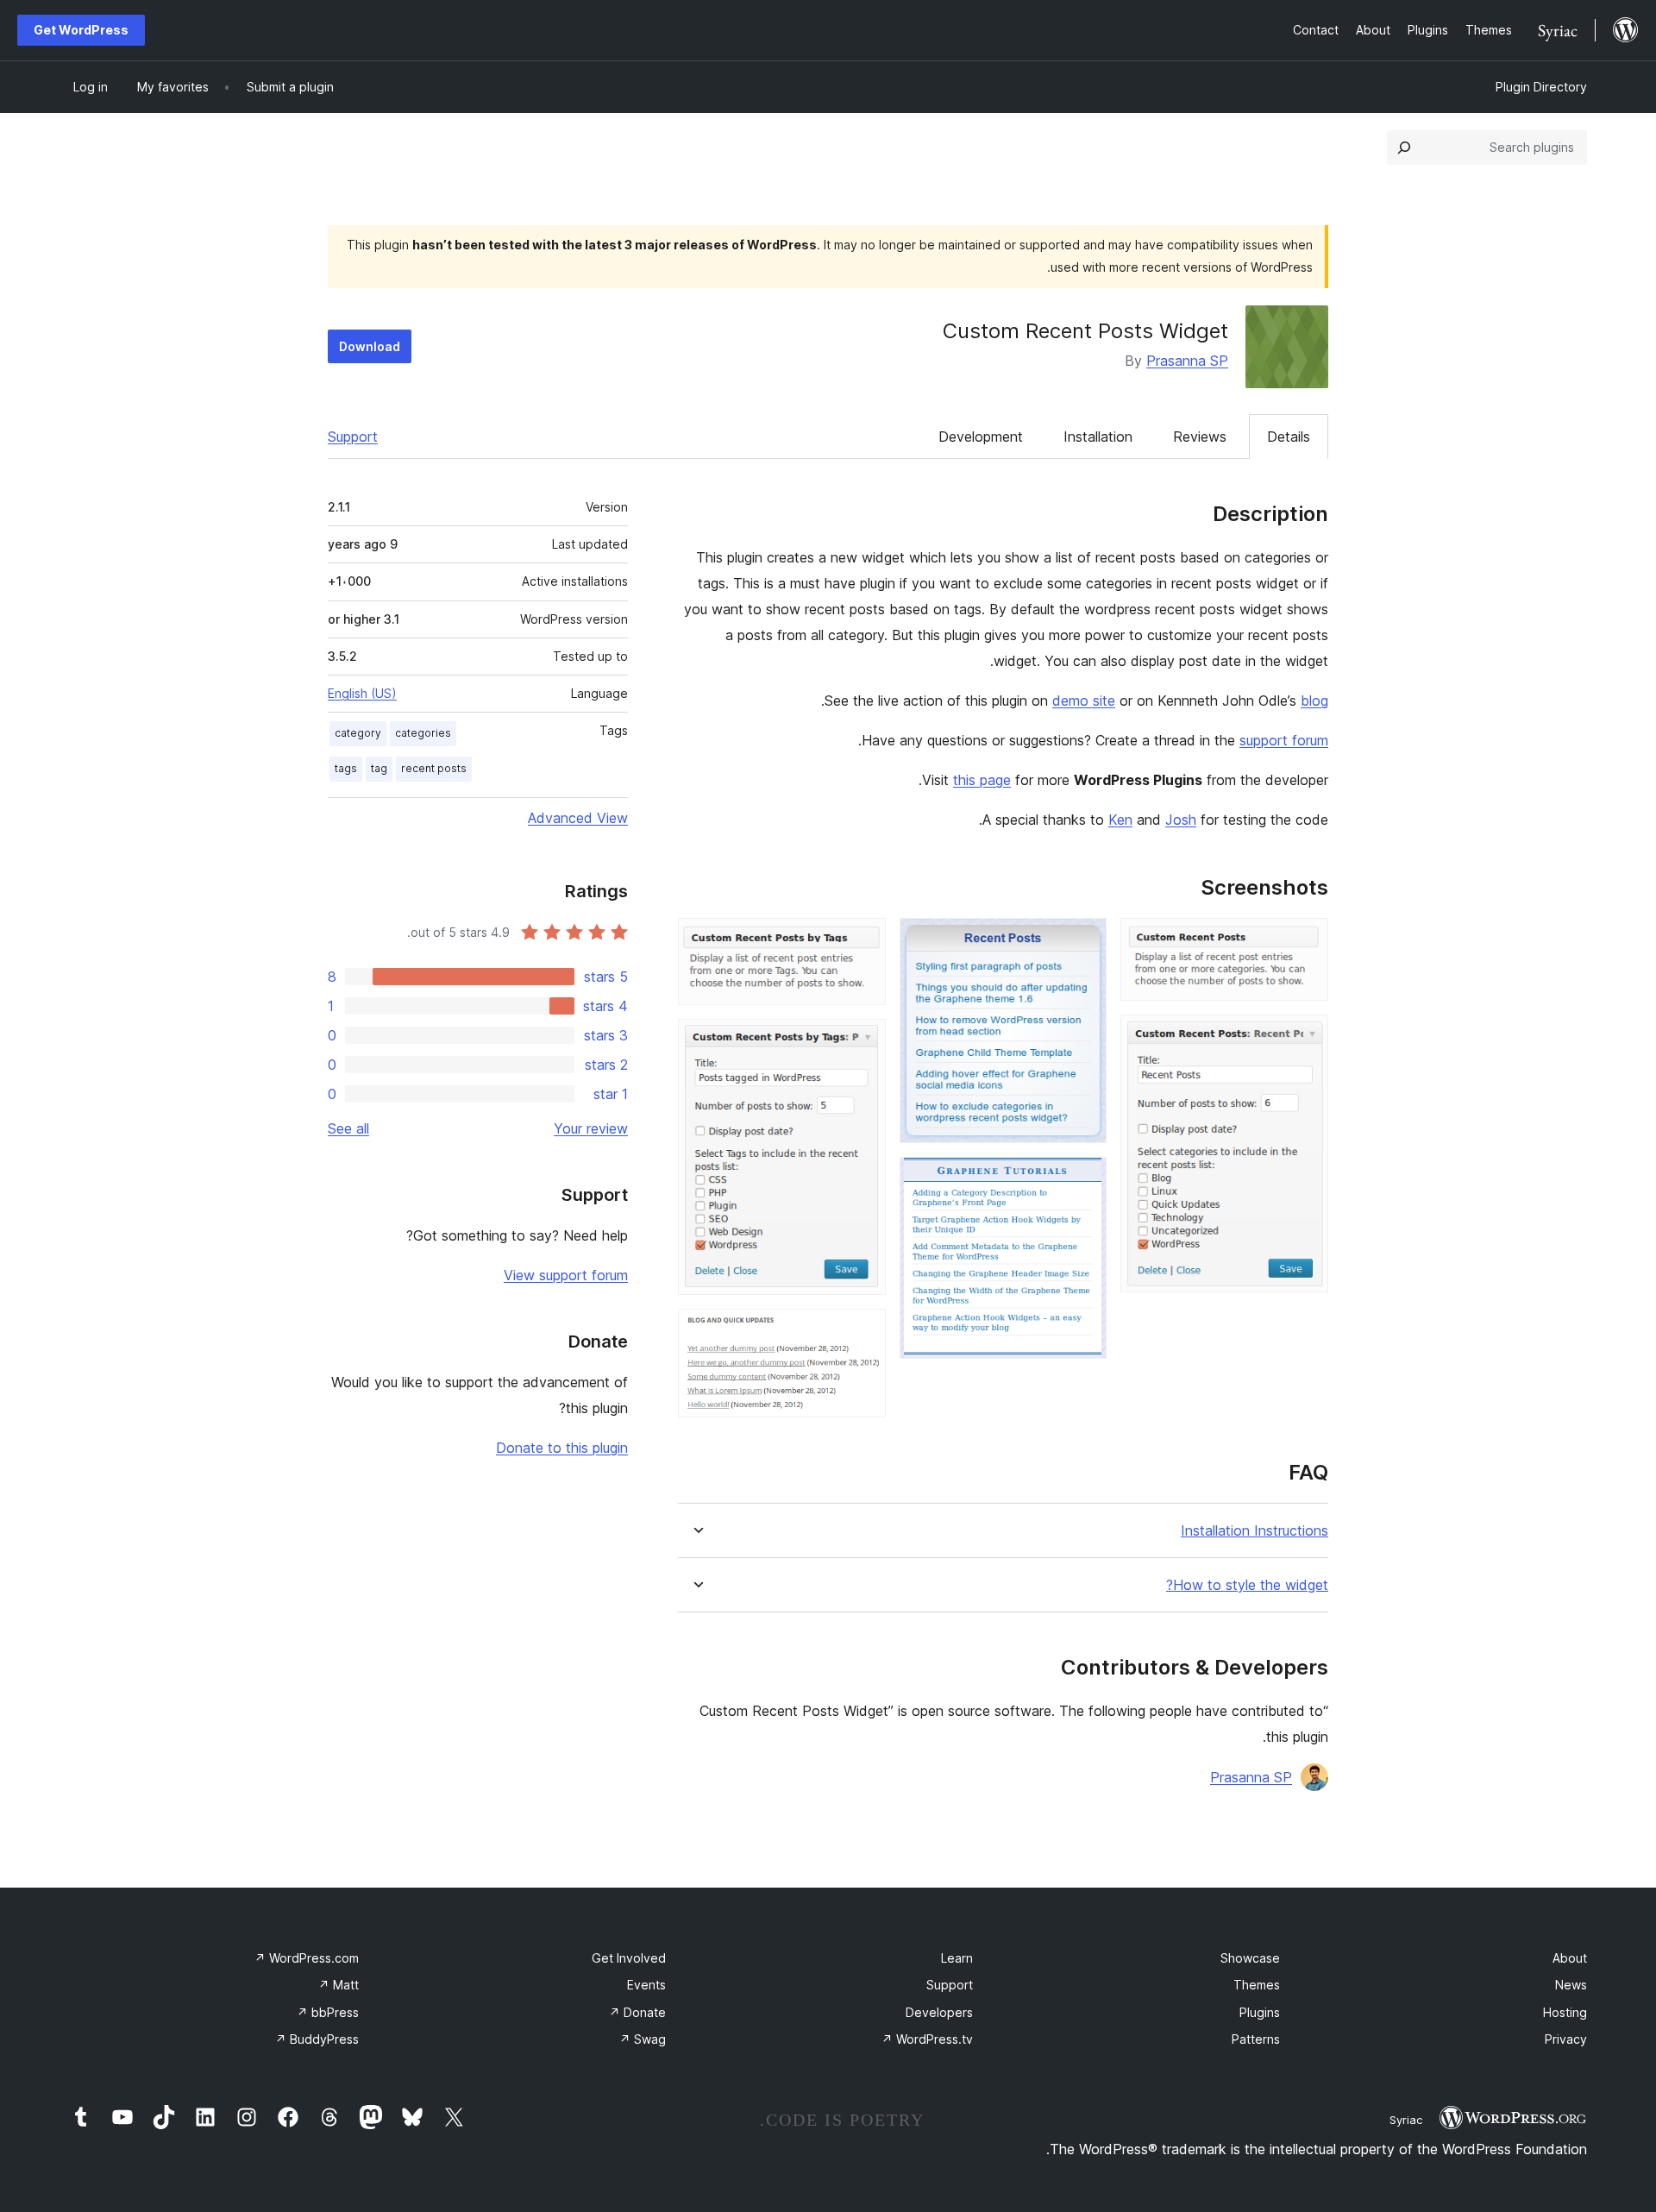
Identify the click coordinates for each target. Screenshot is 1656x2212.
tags (346, 768)
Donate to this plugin (562, 1448)
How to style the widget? (1247, 1585)
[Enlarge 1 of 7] (1305, 941)
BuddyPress (317, 2039)
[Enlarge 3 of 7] (1083, 941)
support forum (1284, 740)
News (1571, 1985)
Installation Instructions (1255, 1531)
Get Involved (629, 1958)
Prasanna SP (1187, 361)
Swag (643, 2039)
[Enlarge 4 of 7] (1083, 1180)
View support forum (566, 1275)
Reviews (1200, 437)
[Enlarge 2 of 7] (1305, 1038)
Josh (1181, 820)
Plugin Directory (1541, 87)
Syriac (1406, 2120)
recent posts (434, 768)
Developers (939, 2012)
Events (646, 1985)
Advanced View (578, 818)
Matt (339, 1985)
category (358, 733)
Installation (1098, 437)
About (1570, 1958)
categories (423, 733)
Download (370, 346)
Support (353, 437)
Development (981, 437)
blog (1314, 701)
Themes (1257, 1985)
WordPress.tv (927, 2039)
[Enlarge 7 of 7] (862, 1332)
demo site (1084, 701)
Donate (637, 2012)
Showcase (1250, 1958)
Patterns (1256, 2039)
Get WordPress (81, 30)
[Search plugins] (1404, 148)
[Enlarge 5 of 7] (862, 941)
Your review (591, 1128)
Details (1289, 437)
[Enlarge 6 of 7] (862, 1042)
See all (348, 1128)
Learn (957, 1958)
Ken (1120, 820)
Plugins (1260, 2012)
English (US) (362, 693)
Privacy (1566, 2039)
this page (982, 780)
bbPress (328, 2012)
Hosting (1565, 2012)
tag (379, 768)
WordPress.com (307, 1958)
